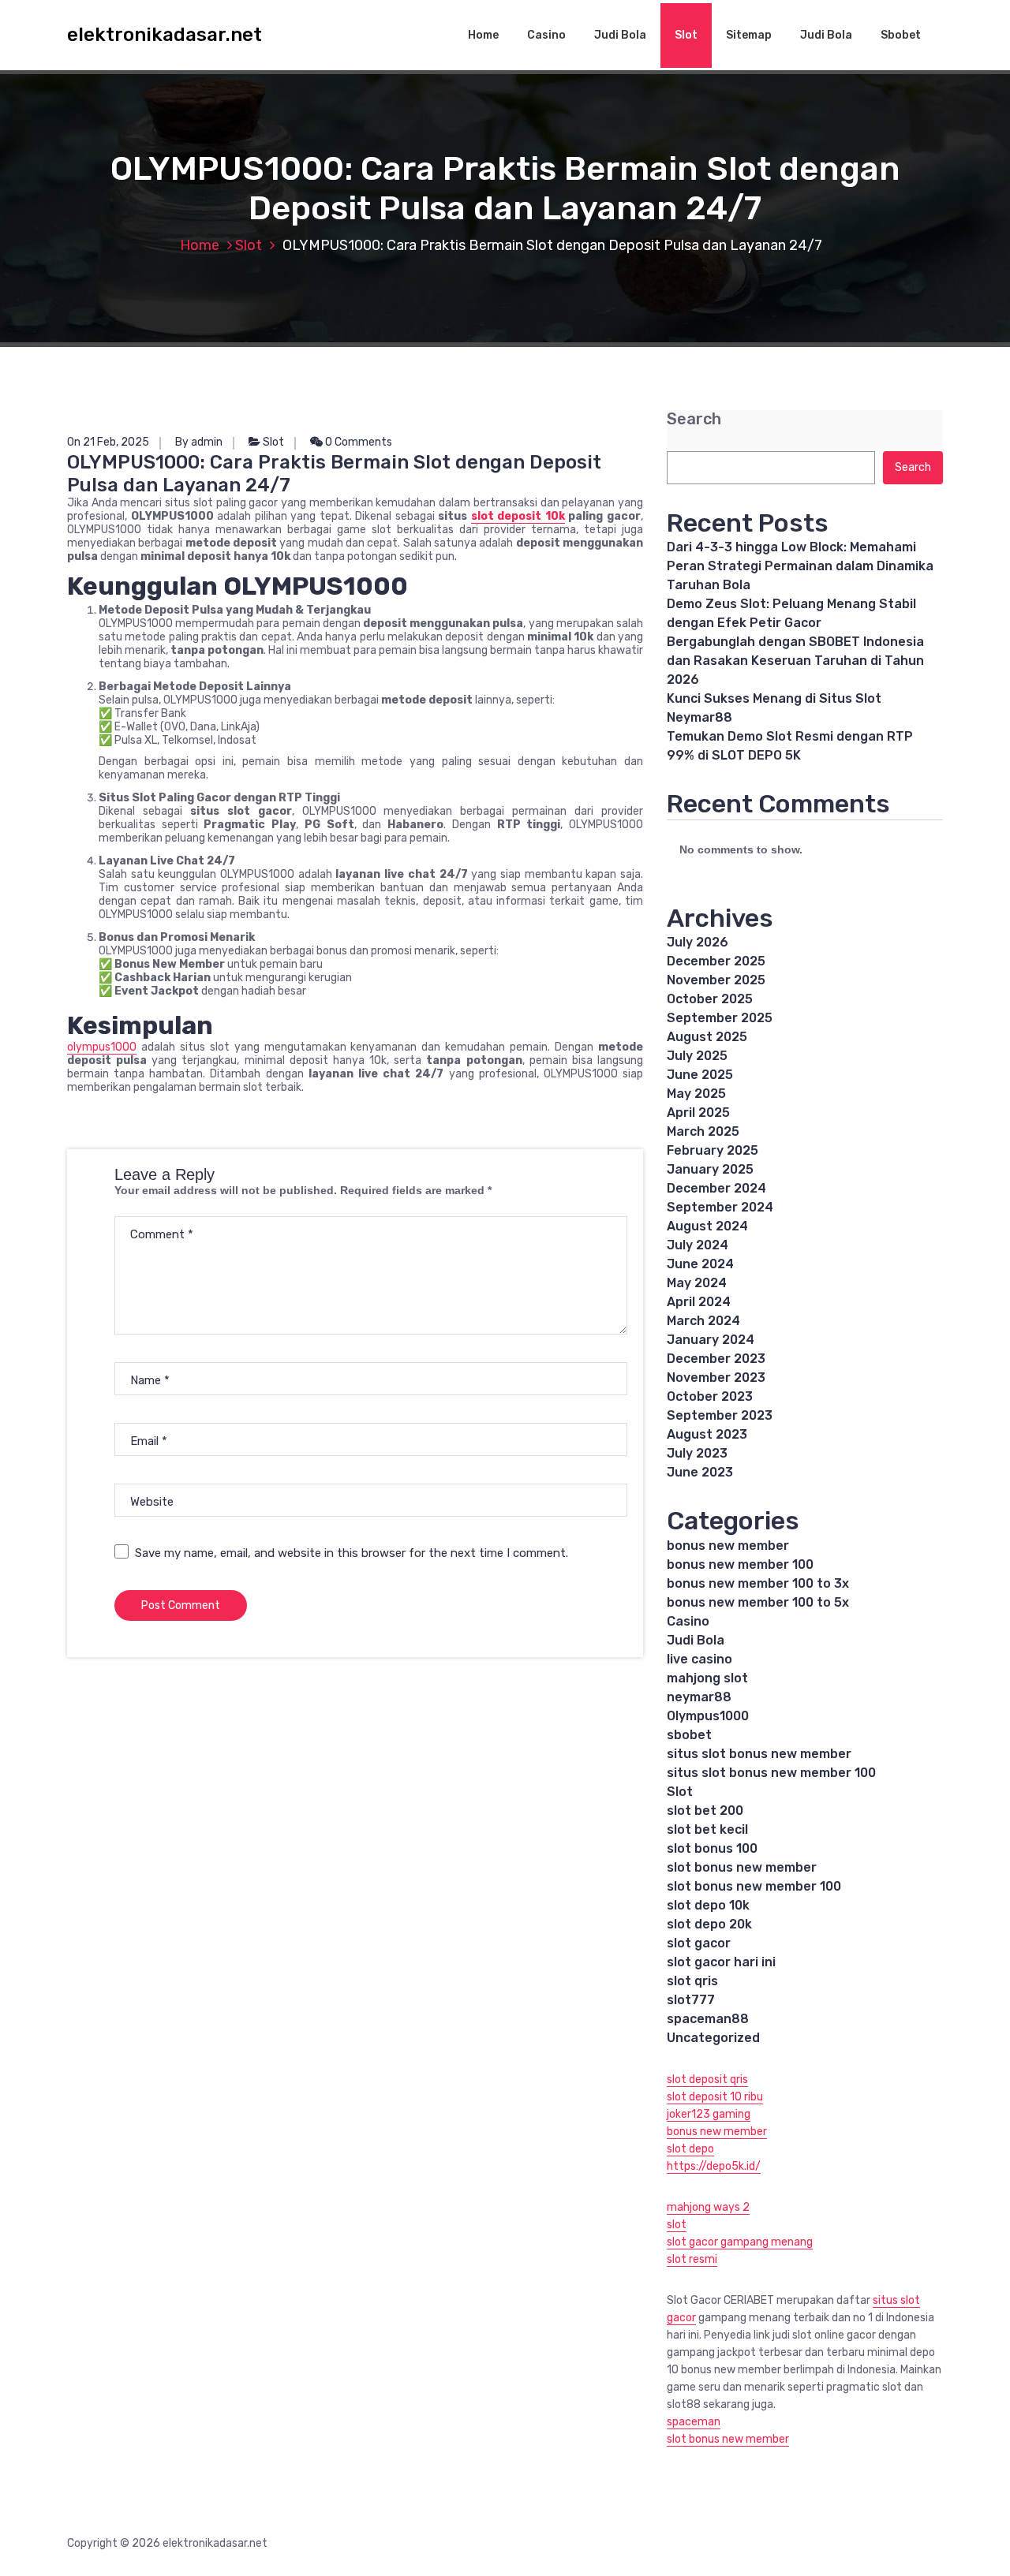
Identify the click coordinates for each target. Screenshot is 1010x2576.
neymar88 (699, 1697)
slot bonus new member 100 (754, 1886)
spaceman (694, 2422)
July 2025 (697, 1056)
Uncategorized (713, 2038)
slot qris (692, 1981)
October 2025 (710, 999)
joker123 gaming (709, 2114)
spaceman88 (708, 2019)
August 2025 (707, 1037)
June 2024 (700, 1264)
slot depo (690, 2149)
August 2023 (707, 1434)
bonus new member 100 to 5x (758, 1602)
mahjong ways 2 (708, 2207)
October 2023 (710, 1396)
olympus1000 (102, 1047)
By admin (199, 442)
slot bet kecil (707, 1829)
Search (694, 419)
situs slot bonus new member (759, 1754)
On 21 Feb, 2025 (108, 442)
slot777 (691, 2000)
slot (677, 2225)
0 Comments (357, 442)
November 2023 (716, 1378)
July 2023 (697, 1453)
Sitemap (749, 35)
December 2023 (716, 1359)
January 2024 (711, 1340)
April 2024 (699, 1302)
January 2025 (710, 1169)
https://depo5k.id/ (714, 2166)
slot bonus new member (742, 1867)
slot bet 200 (705, 1811)
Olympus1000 (708, 1716)
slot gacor (699, 1943)
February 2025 (713, 1150)
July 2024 (698, 1245)
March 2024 (703, 1321)
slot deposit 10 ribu (715, 2097)
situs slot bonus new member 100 (771, 1773)
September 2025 (720, 1018)
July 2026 (698, 942)
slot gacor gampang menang (740, 2242)
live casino (700, 1659)
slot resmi (692, 2259)
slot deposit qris (707, 2079)
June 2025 (700, 1075)
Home (483, 35)
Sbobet (901, 35)
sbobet (689, 1735)
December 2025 (716, 961)
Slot (686, 35)
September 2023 (720, 1415)
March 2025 (703, 1131)
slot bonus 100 (712, 1848)
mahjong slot (707, 1678)
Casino (546, 35)
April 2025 (698, 1113)
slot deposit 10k (518, 516)
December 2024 (716, 1188)
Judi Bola (620, 35)
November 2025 (716, 980)
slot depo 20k (709, 1924)
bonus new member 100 (740, 1564)
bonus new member (728, 1546)
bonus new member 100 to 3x (758, 1583)
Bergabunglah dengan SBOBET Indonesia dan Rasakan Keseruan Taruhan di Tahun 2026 (795, 661)
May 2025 (696, 1094)
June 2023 (700, 1472)
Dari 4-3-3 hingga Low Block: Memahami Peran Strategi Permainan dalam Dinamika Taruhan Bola (800, 566)
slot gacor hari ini (721, 1962)
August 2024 (707, 1226)
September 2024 (720, 1207)
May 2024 (697, 1283)
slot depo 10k (708, 1905)
